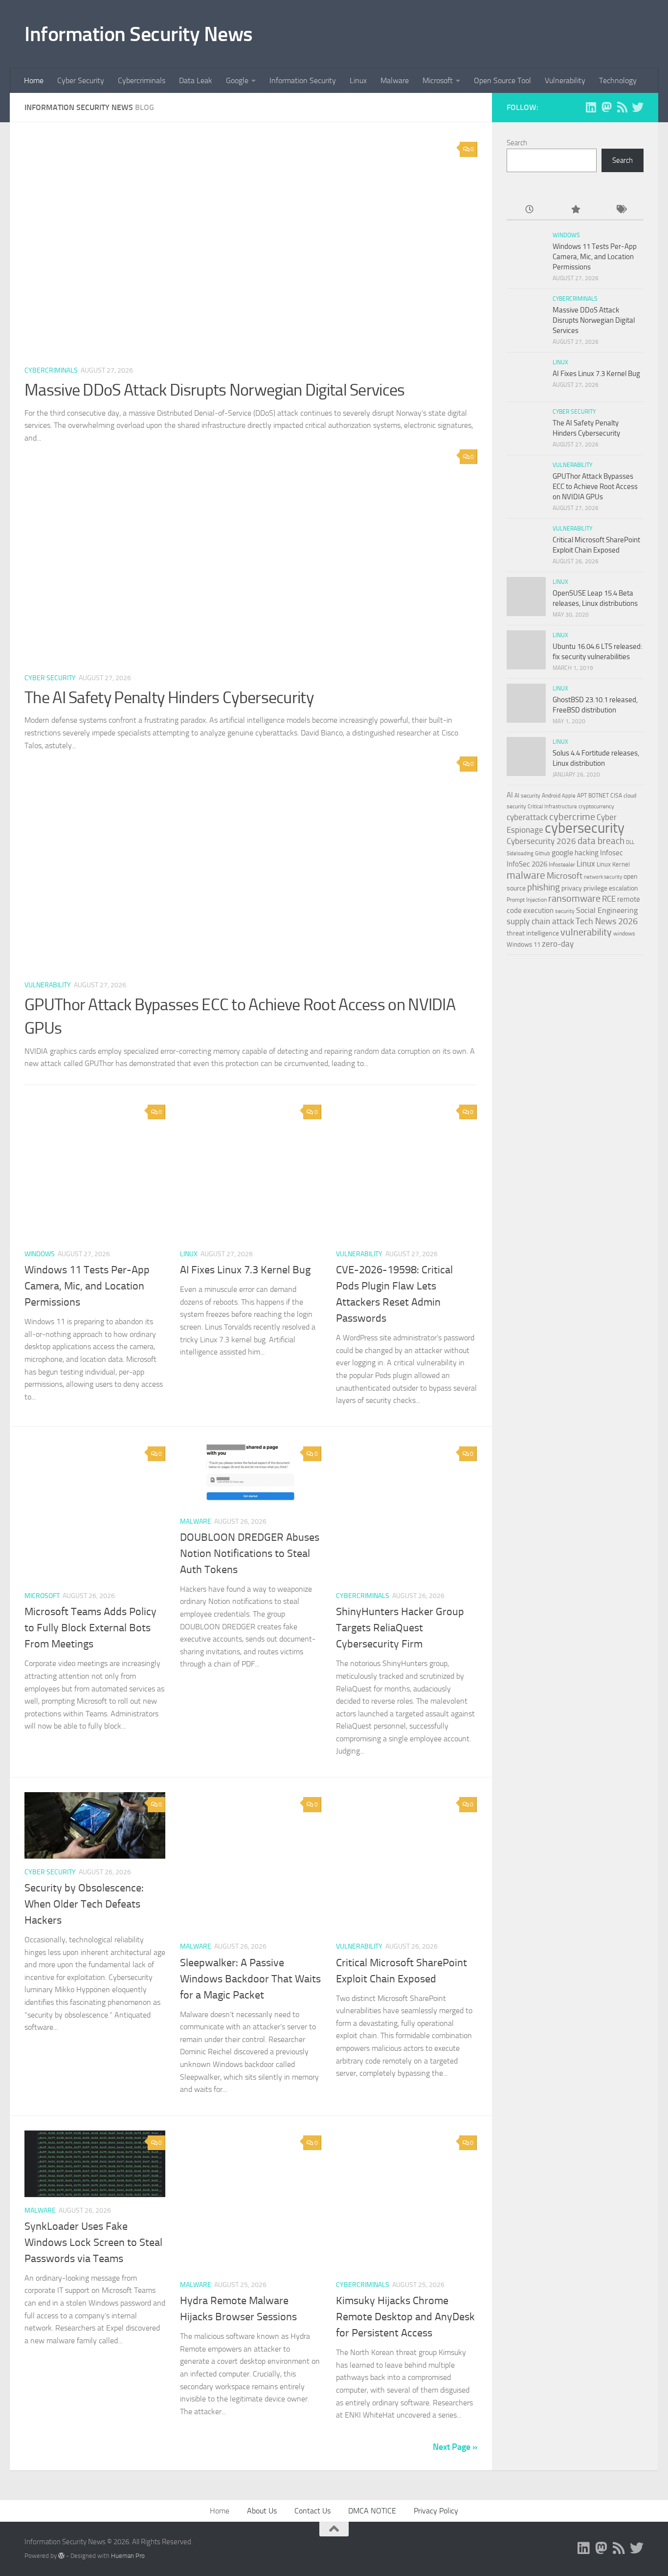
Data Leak (196, 80)
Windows (40, 1254)
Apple (569, 796)
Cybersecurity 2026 (541, 841)
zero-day (558, 944)
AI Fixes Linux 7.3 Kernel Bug (245, 1270)
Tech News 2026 (607, 921)
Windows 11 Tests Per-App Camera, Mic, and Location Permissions (87, 1286)
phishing (544, 887)
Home (34, 80)
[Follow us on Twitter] (638, 107)
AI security (527, 796)
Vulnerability (565, 80)
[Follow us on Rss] (622, 107)
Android (551, 796)
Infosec (612, 853)
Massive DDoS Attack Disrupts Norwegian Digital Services (215, 390)
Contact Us (312, 2511)
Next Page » (455, 2447)
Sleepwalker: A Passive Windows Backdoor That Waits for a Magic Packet (250, 1979)
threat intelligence (533, 933)
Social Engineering (607, 910)
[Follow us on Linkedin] (591, 107)
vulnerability (586, 932)
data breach (601, 841)
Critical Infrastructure (552, 807)
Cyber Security (81, 80)
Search (517, 143)
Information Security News (139, 34)
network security (603, 877)
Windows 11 (523, 944)
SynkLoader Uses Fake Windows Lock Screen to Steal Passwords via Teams (93, 2243)
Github (543, 854)
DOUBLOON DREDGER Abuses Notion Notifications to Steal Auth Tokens (250, 1554)
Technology (618, 80)
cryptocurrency (596, 806)
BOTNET (599, 796)
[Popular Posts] (575, 210)
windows (624, 933)
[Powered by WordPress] (61, 2556)
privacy (572, 888)
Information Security (303, 80)
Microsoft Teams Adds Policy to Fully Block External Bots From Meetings (90, 1628)
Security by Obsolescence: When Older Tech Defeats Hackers (84, 1904)
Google (237, 80)
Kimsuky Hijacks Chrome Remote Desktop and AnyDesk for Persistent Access (405, 2317)
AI (510, 795)
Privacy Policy (436, 2511)
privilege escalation (611, 888)
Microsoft (438, 80)
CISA (616, 796)
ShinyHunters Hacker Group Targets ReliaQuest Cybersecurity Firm (400, 1628)
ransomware (574, 899)
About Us (262, 2511)
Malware (395, 80)
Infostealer (562, 865)
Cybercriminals (142, 80)
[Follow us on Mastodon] (606, 107)
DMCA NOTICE (372, 2511)
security (565, 911)
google (562, 853)
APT (582, 796)
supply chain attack (540, 921)
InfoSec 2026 (527, 864)
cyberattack (527, 817)
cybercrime (572, 817)
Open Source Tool (502, 80)
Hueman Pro (128, 2556)
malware (526, 875)
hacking (587, 853)
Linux (358, 80)
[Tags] (621, 210)
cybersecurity (585, 828)
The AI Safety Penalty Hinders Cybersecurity (169, 698)
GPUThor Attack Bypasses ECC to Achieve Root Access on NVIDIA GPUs (595, 487)
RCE (609, 899)
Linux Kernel (613, 864)
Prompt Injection (527, 900)
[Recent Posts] (529, 210)
